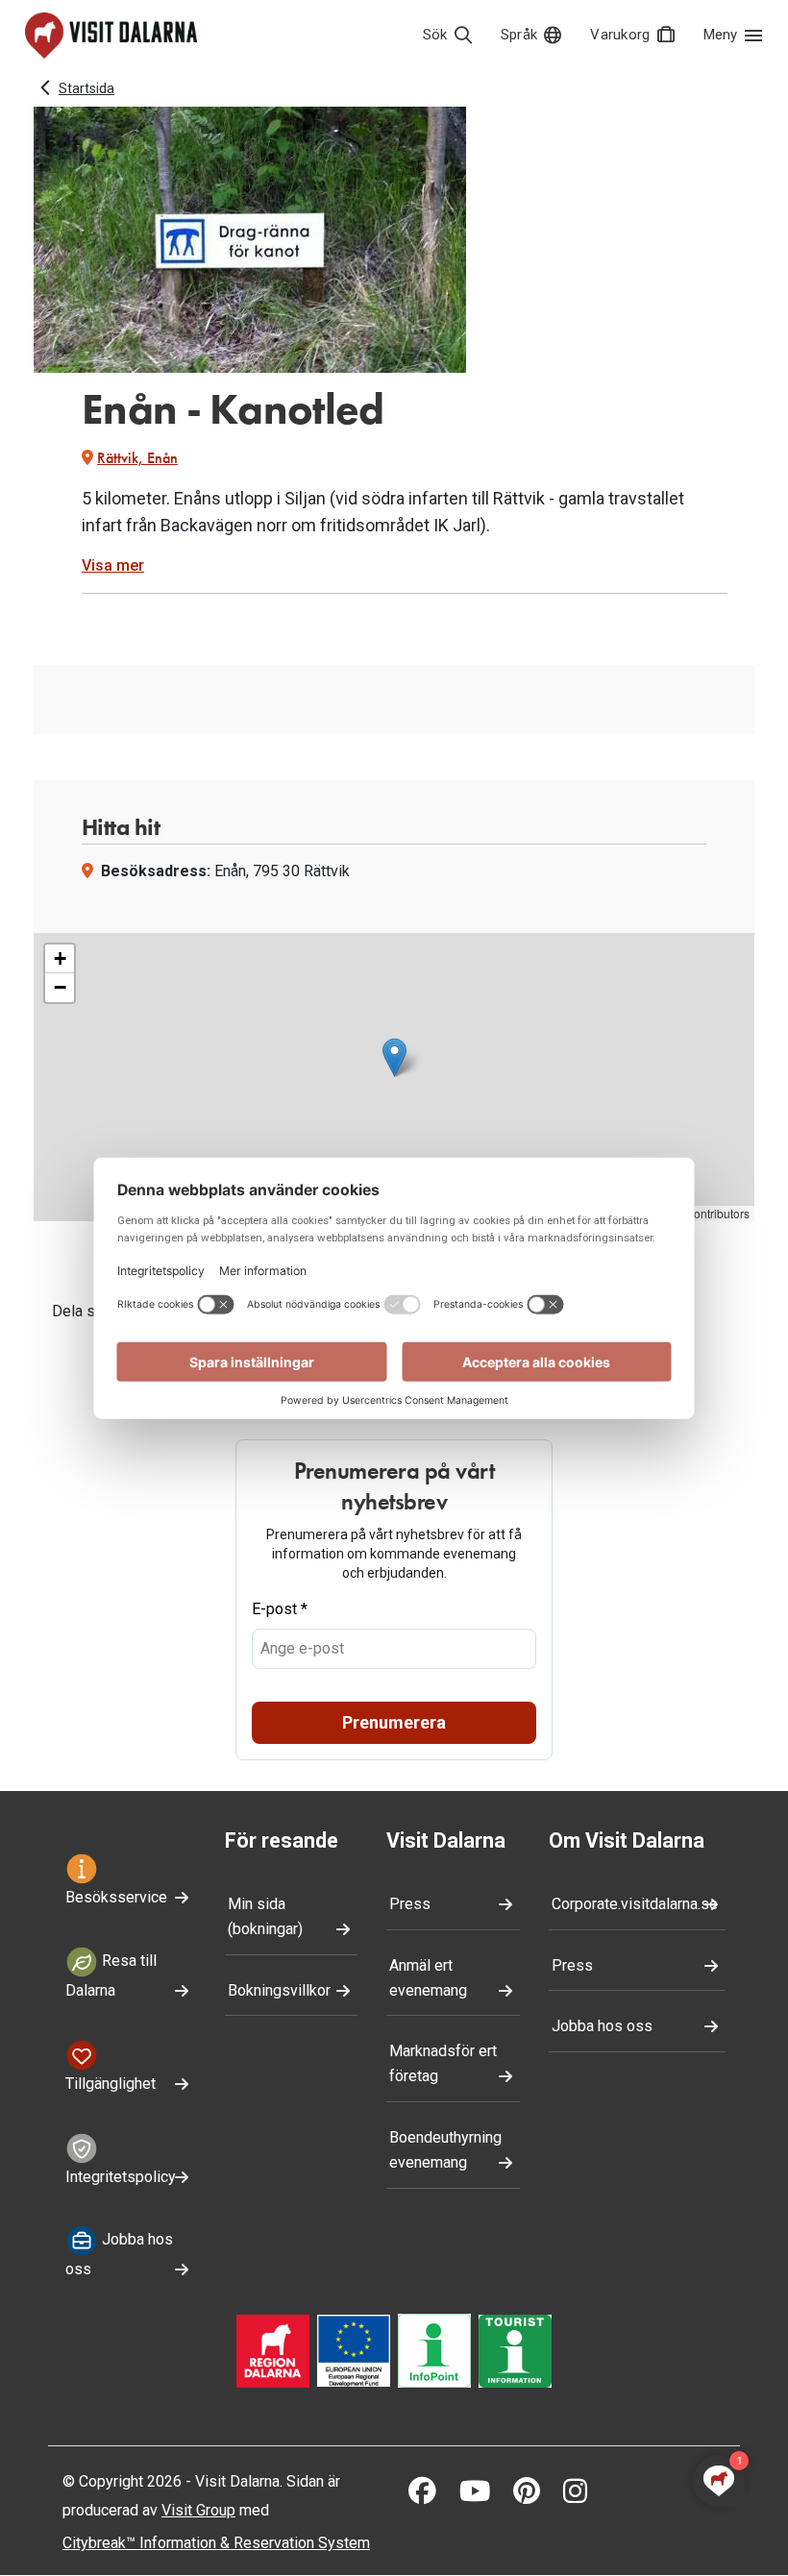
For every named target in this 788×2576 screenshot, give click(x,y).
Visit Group (198, 2510)
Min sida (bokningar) (265, 1916)
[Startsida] (111, 36)
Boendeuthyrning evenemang (445, 2150)
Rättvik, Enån (137, 458)
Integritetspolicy (121, 2177)
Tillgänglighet (111, 2084)
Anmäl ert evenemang (428, 1978)
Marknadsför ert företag (443, 2063)
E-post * (280, 1609)
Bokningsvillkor (279, 1990)
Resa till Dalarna (111, 1975)
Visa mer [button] (113, 565)
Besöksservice (116, 1897)
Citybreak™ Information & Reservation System (216, 2543)
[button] (394, 1057)
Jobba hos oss (119, 2255)
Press (410, 1904)
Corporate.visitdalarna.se (635, 1904)
